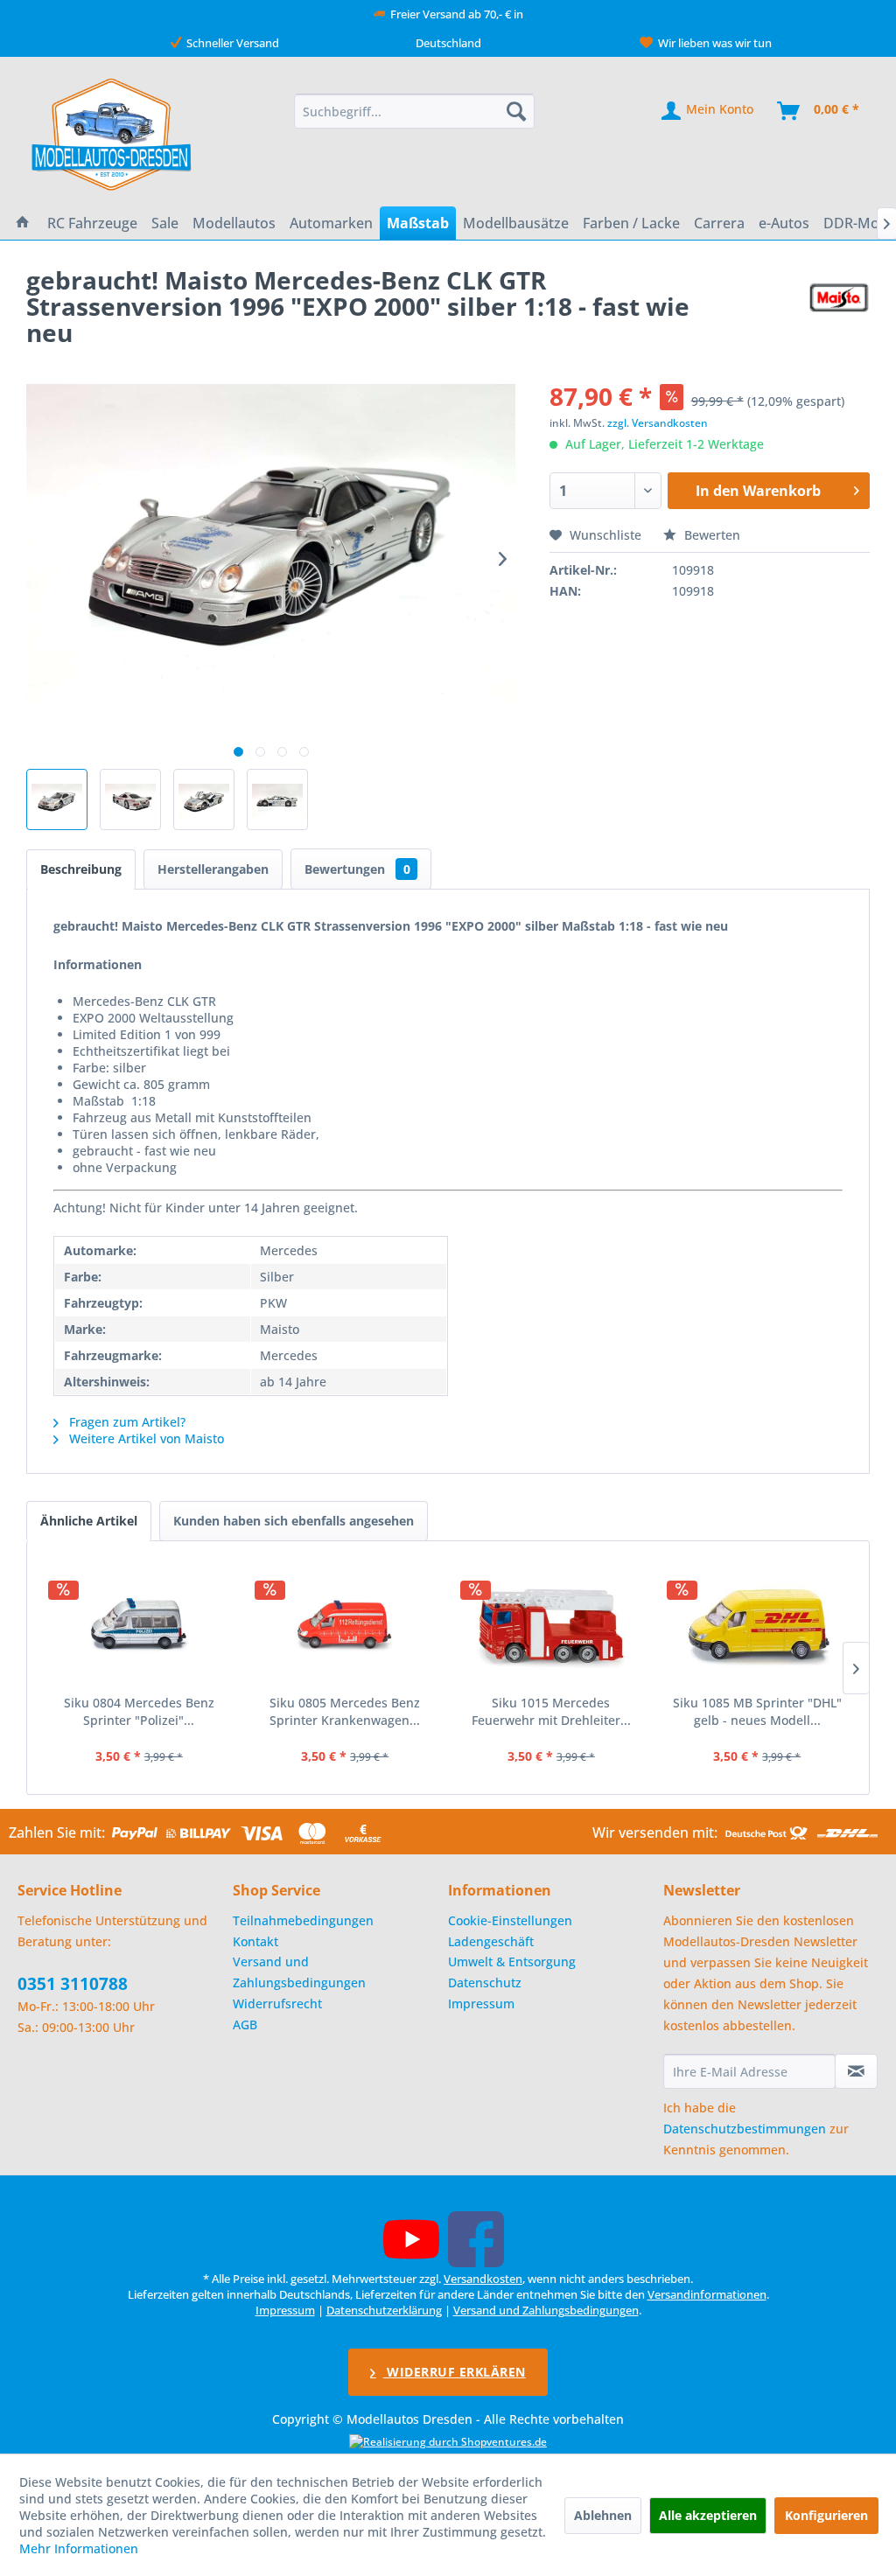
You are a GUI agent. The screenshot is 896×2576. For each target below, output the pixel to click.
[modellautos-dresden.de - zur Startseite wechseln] (112, 134)
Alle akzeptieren (708, 2515)
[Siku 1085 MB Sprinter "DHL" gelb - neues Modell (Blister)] (758, 1624)
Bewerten (710, 535)
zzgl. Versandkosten (658, 423)
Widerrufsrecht (277, 2004)
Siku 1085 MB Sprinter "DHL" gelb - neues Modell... (757, 1711)
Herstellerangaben (213, 869)
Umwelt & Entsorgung (512, 1962)
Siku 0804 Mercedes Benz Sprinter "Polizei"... (139, 1711)
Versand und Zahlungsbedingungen (299, 1972)
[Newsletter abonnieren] (856, 2071)
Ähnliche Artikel (89, 1521)
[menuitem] (415, 111)
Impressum (481, 2004)
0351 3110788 (73, 1984)
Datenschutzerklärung (384, 2310)
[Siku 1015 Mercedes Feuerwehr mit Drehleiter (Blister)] (551, 1624)
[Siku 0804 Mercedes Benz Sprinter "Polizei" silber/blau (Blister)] (139, 1624)
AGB (245, 2024)
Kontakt (255, 1941)
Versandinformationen (707, 2294)
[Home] (23, 223)
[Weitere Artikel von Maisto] (839, 297)
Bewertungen (357, 869)
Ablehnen (603, 2515)
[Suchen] (516, 111)
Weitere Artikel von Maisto (145, 1438)
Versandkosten (483, 2279)
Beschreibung (81, 869)
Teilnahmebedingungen (303, 1920)
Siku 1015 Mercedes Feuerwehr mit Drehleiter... (551, 1711)
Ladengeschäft (491, 1941)
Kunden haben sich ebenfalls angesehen (294, 1521)
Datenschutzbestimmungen (745, 2129)
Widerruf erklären (455, 2372)
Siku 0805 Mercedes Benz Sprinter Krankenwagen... (345, 1711)
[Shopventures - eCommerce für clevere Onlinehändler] (448, 2442)
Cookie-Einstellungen (510, 1920)
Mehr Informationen (79, 2548)
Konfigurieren (826, 2515)
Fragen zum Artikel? (126, 1422)
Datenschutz (485, 1983)
